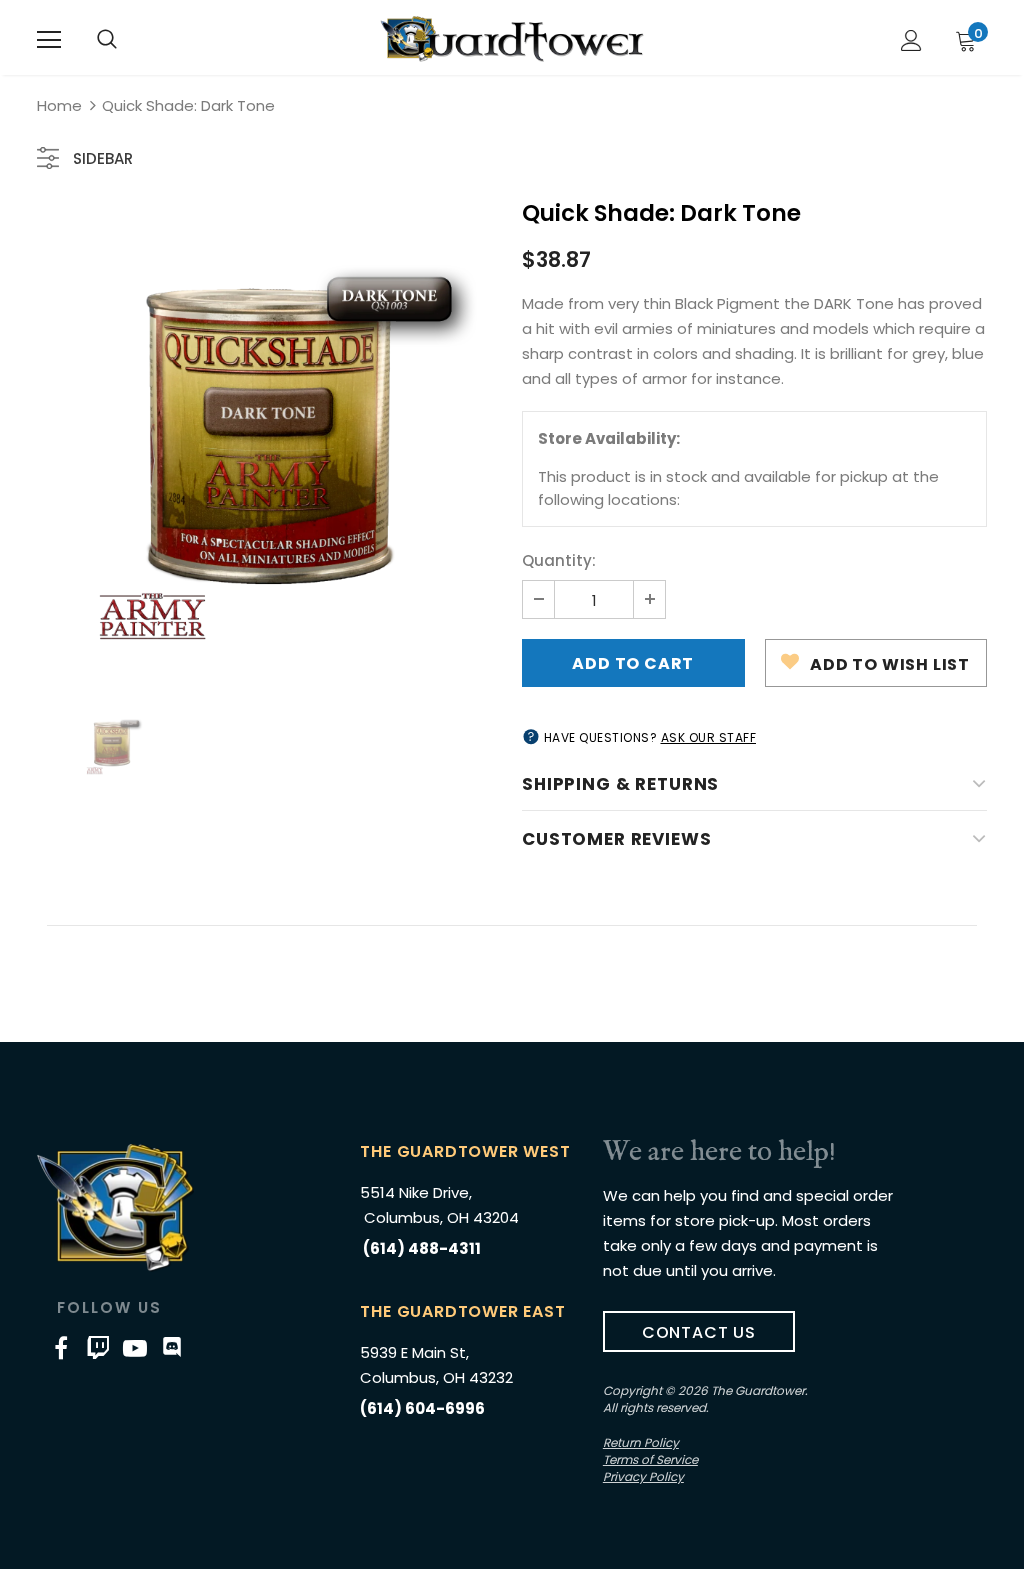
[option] (269, 436)
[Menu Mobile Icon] (49, 40)
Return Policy (641, 1442)
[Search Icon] (107, 40)
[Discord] (172, 1348)
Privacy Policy (643, 1476)
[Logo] (512, 39)
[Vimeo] (98, 1348)
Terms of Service (650, 1459)
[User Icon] (911, 40)
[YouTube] (135, 1348)
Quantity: (559, 560)
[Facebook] (61, 1348)
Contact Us (699, 1332)
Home (59, 105)
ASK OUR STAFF (709, 737)
